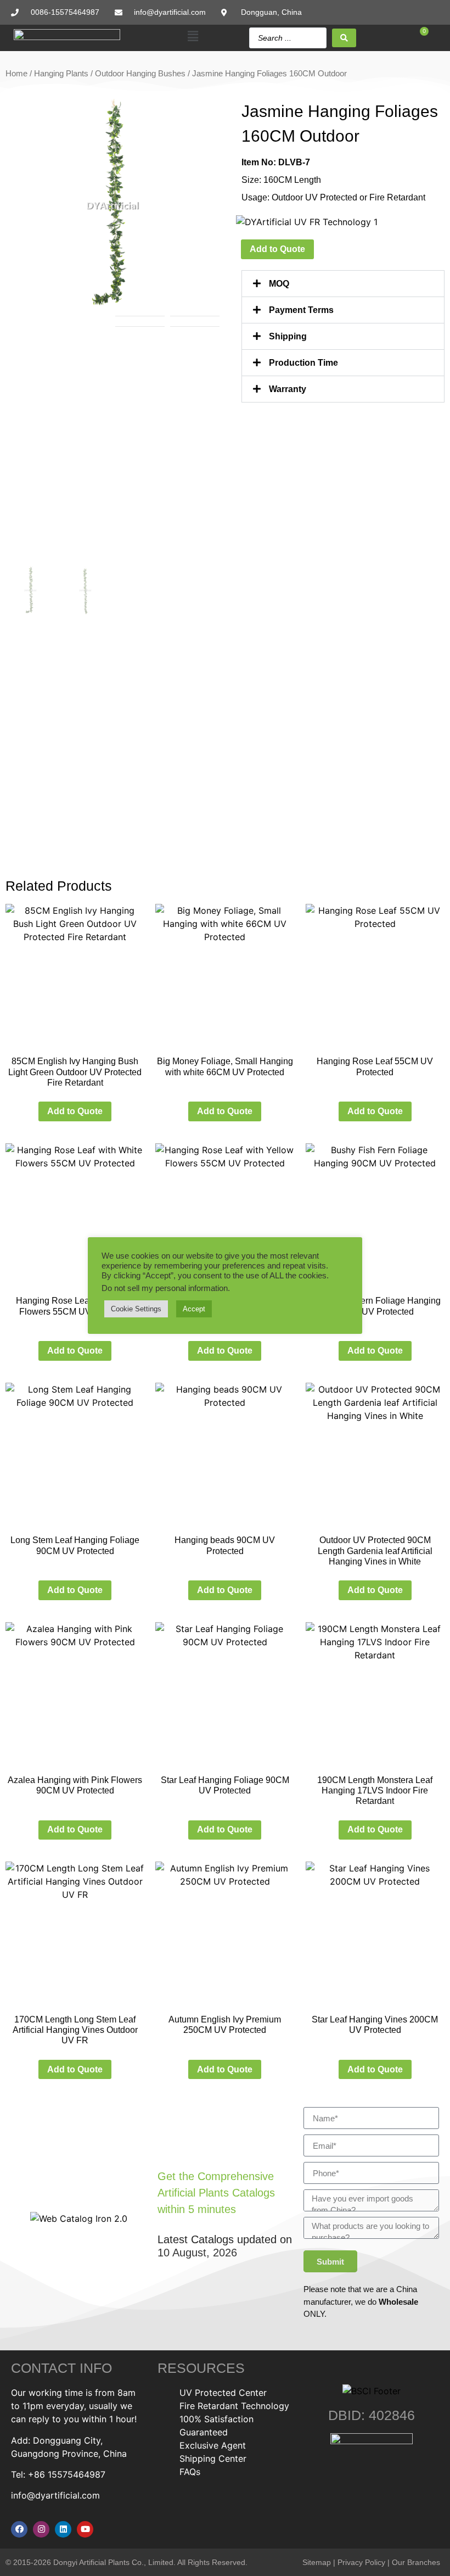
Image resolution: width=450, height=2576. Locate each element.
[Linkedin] (63, 2529)
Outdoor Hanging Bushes (140, 74)
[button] (193, 37)
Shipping (288, 336)
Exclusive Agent (213, 2445)
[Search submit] (344, 38)
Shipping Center (213, 2458)
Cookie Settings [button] (136, 1309)
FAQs (190, 2472)
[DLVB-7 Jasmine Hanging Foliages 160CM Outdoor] (113, 206)
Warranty (288, 389)
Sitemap (317, 2562)
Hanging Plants (61, 74)
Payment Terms (301, 310)
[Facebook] (19, 2529)
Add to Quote (277, 249)
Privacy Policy (361, 2562)
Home (16, 74)
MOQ (279, 284)
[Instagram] (41, 2529)
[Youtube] (85, 2529)
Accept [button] (194, 1309)
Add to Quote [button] (75, 1111)
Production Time (303, 363)
